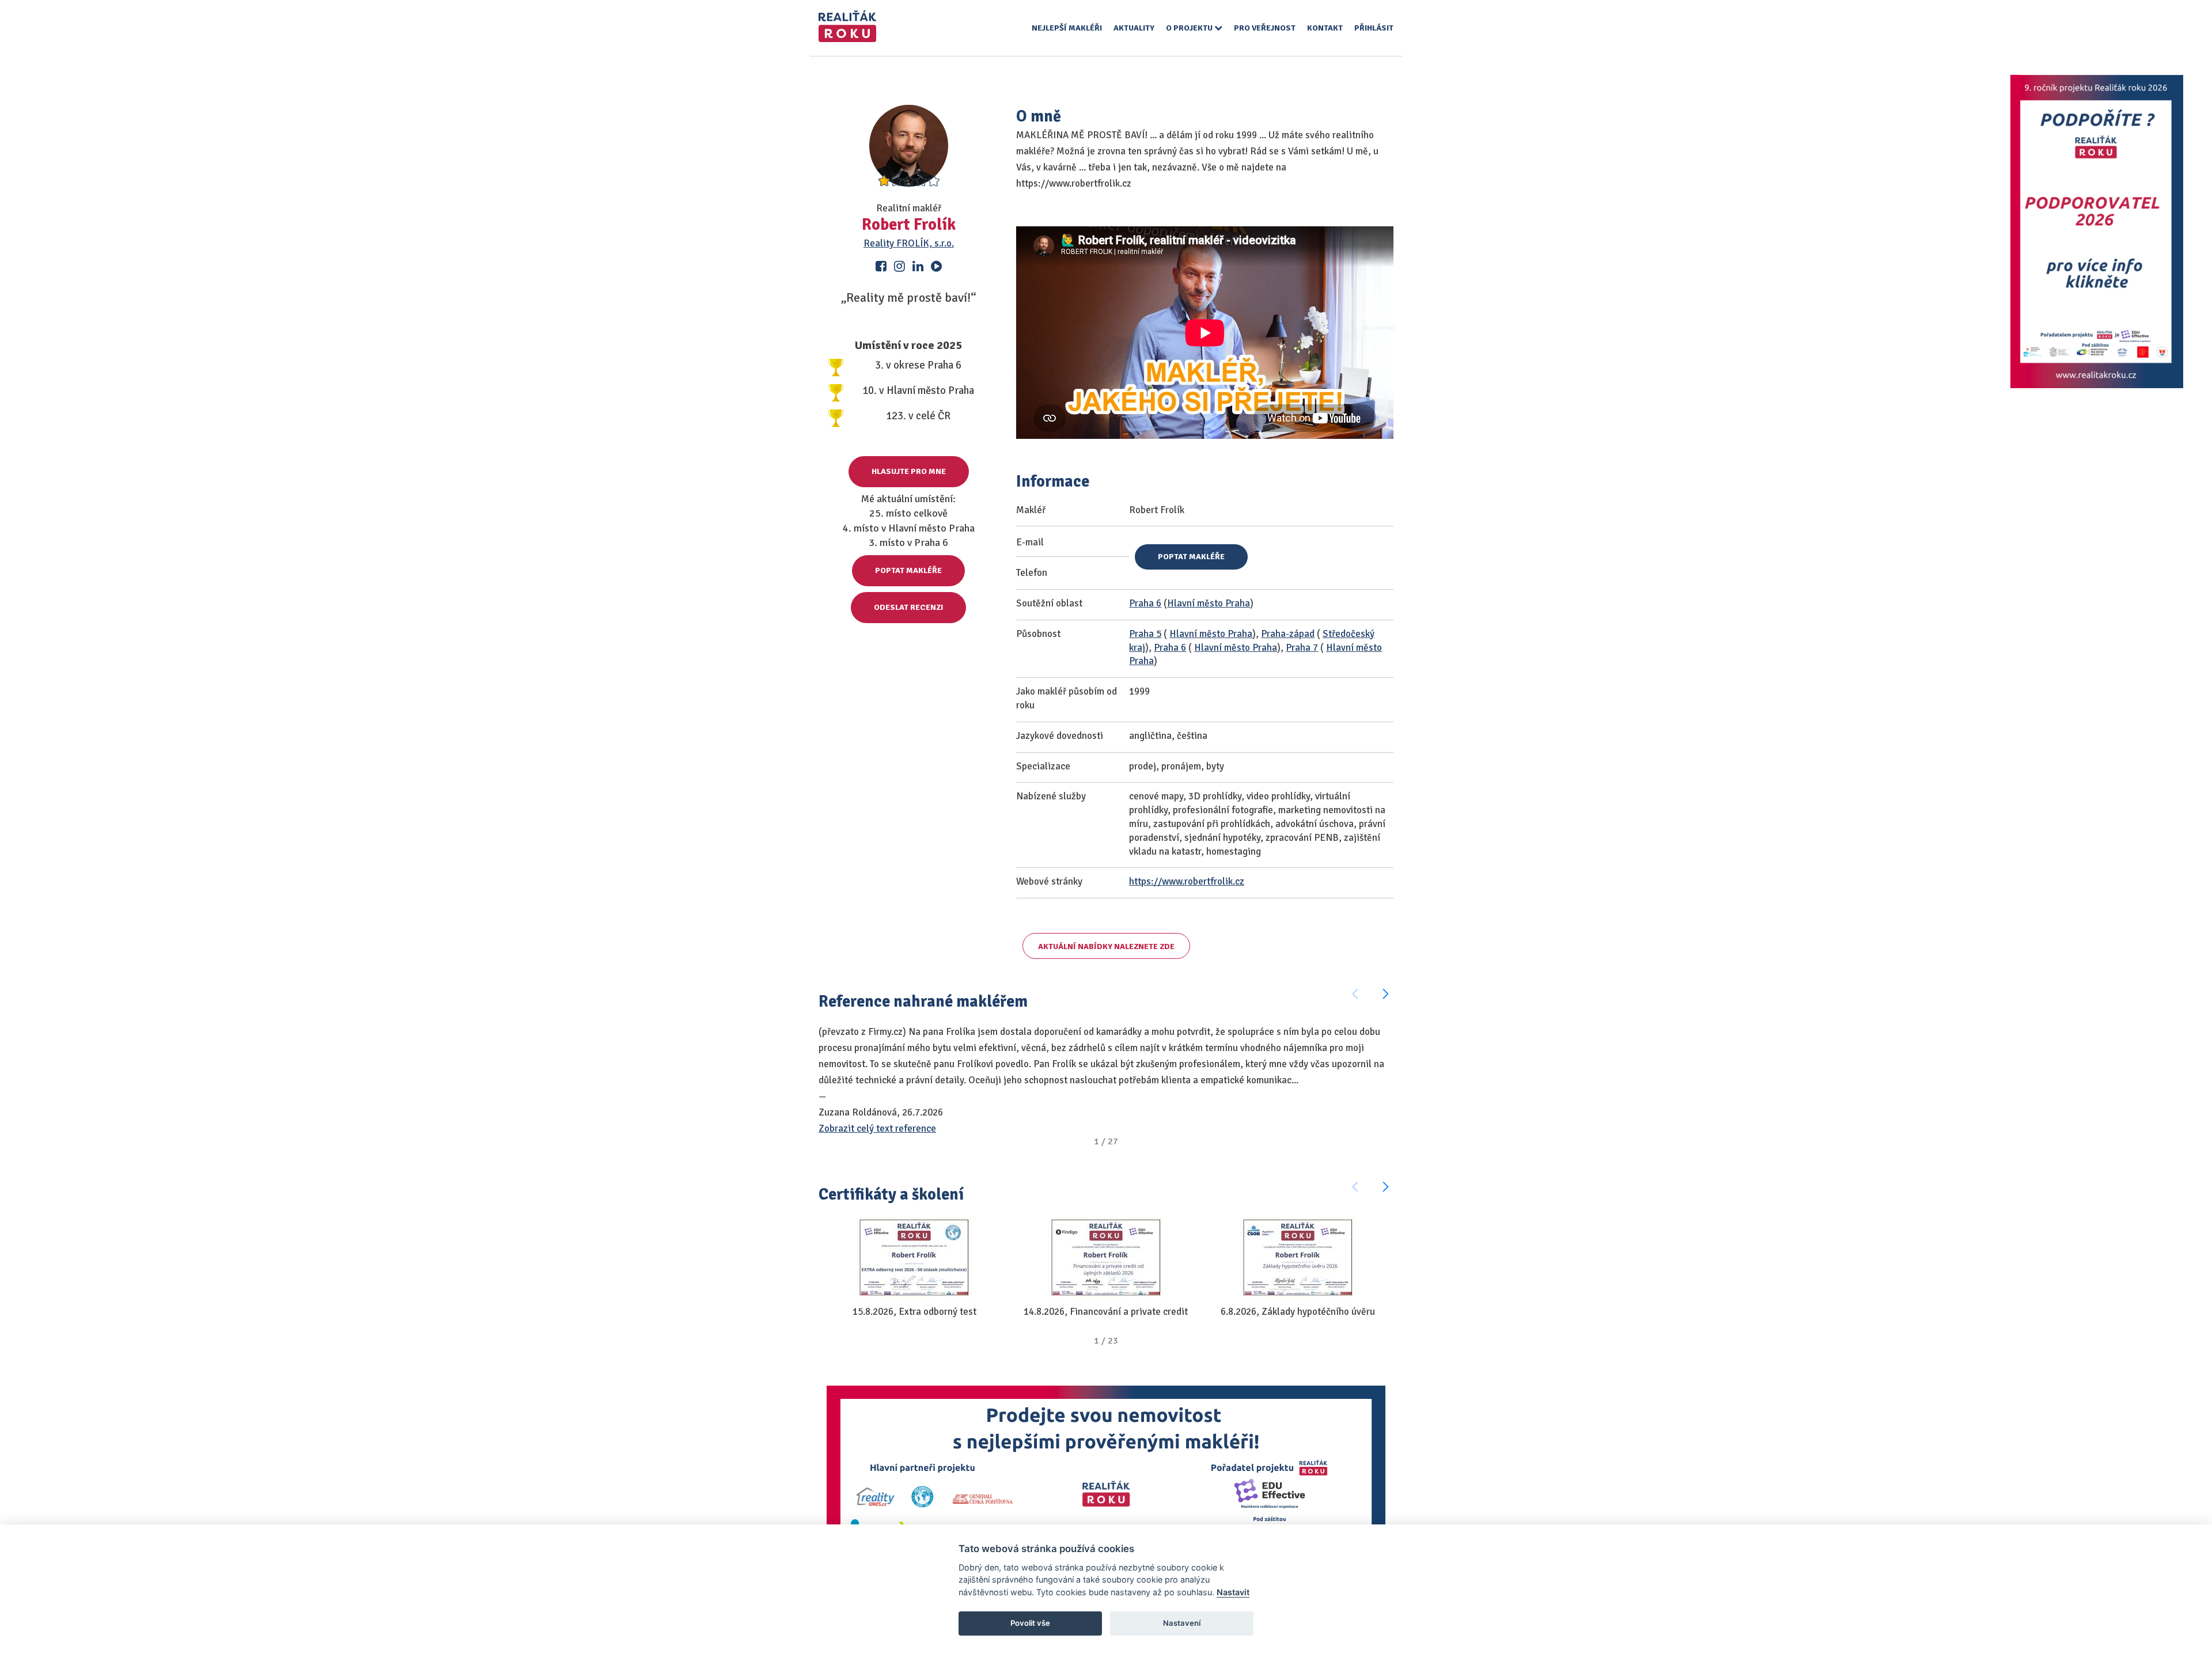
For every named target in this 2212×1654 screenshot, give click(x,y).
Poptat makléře (908, 570)
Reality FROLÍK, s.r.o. (909, 243)
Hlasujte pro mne (909, 471)
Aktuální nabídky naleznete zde (1106, 947)
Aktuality (1134, 28)
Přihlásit (1374, 28)
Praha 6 (1145, 603)
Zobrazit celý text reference (877, 1128)
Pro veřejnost (1265, 28)
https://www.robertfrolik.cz (1187, 881)
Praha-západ (1288, 634)
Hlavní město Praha (1209, 603)
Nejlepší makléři (1067, 28)
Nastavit (1233, 1592)
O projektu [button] (1190, 28)
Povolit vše (1030, 1623)
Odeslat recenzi (908, 607)
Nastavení (1182, 1623)
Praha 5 (1145, 634)
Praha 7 (1302, 648)
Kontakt (1325, 28)
